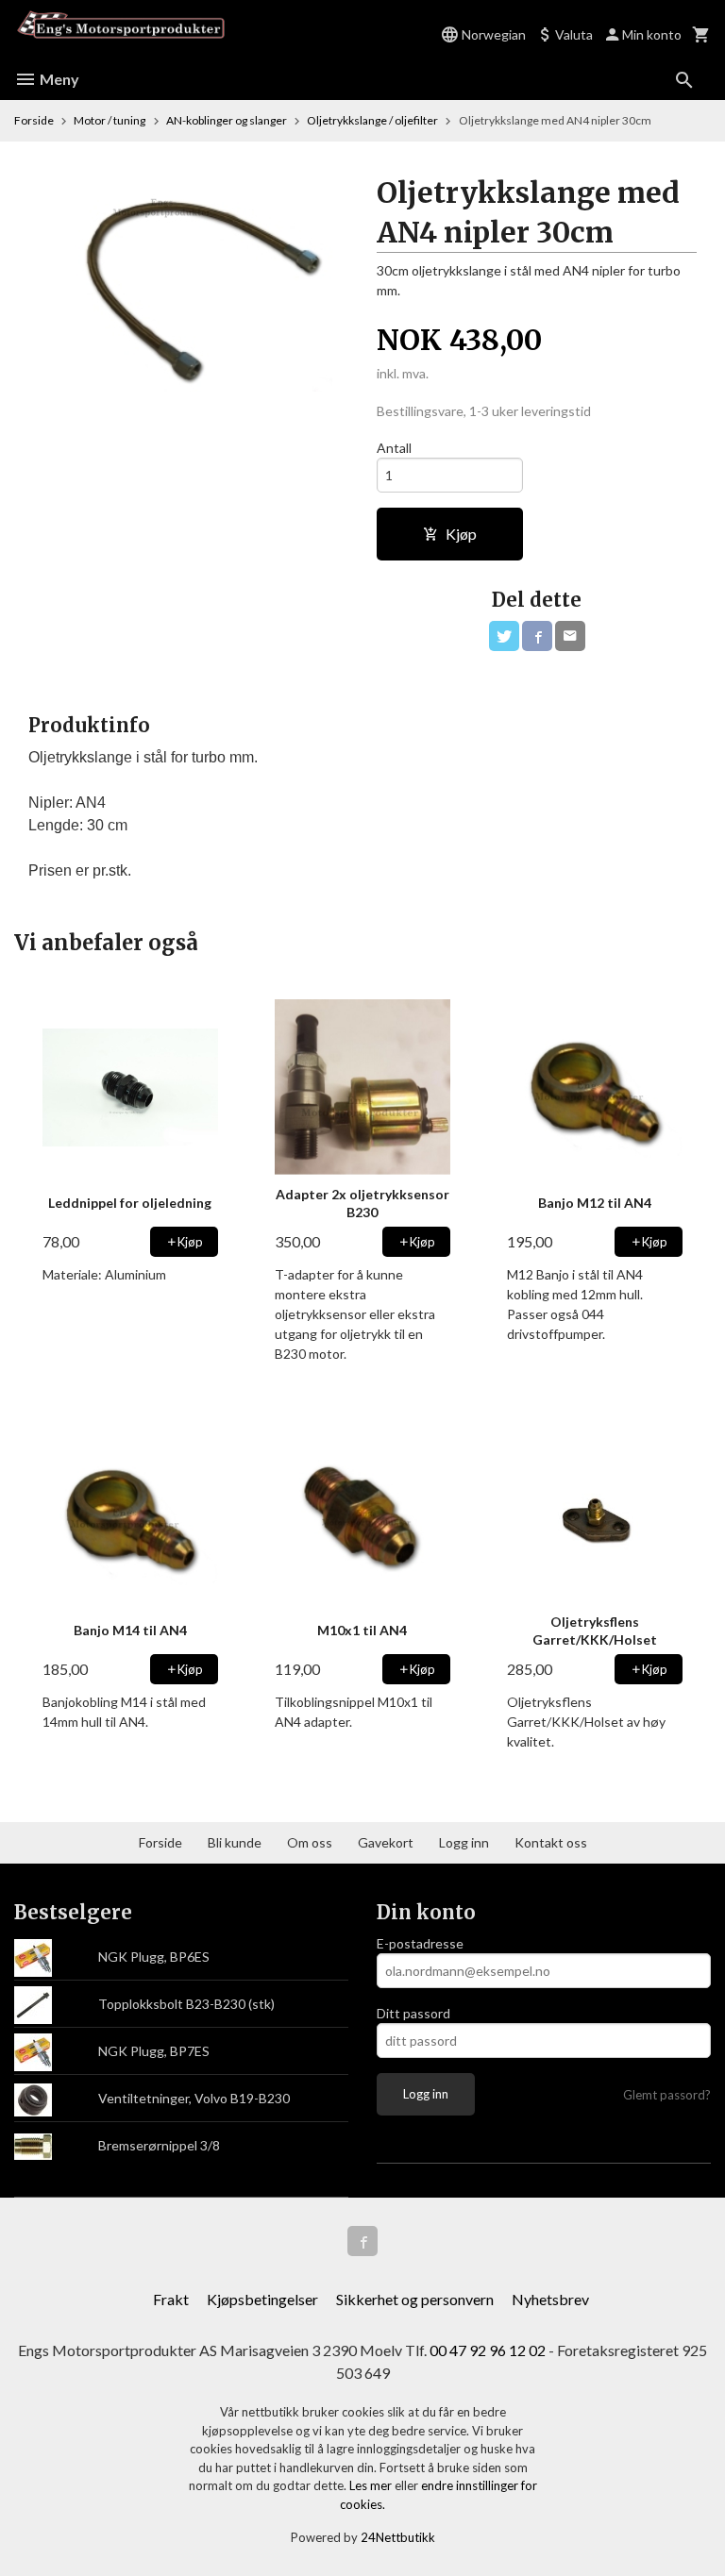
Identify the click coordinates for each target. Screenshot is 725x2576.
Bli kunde (235, 1842)
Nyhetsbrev (550, 2299)
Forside (34, 120)
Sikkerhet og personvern (415, 2299)
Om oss (310, 1842)
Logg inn (464, 1842)
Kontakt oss (551, 1842)
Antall (394, 448)
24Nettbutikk (398, 2537)
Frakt (171, 2299)
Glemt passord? (667, 2095)
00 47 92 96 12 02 (488, 2350)
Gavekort (386, 1842)
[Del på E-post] (570, 636)
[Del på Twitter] (504, 636)
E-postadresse (420, 1943)
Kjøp (461, 534)
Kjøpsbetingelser (262, 2299)
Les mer (372, 2485)
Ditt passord (413, 2013)
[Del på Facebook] (537, 636)
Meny (58, 79)
